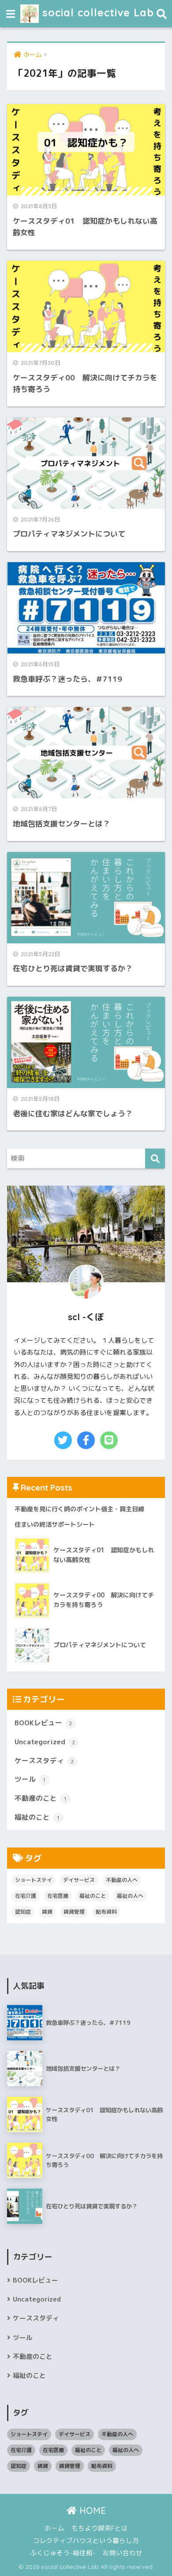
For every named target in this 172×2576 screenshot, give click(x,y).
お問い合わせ (123, 2553)
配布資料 (106, 1912)
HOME (91, 2510)
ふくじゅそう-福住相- (63, 2553)
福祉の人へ (130, 1896)
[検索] (155, 1158)
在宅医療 (58, 1896)
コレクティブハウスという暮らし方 (86, 2540)
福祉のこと (37, 1817)
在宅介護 (26, 1896)
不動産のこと (40, 1798)
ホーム (54, 2528)
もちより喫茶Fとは (100, 2528)
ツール (30, 1779)
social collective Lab (96, 13)
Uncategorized (45, 1742)
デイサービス (79, 1880)
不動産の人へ (122, 1880)
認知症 (23, 1912)
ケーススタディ (44, 1761)
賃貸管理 (74, 1912)
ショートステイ (34, 1880)
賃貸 (47, 1912)
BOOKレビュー (43, 1723)
